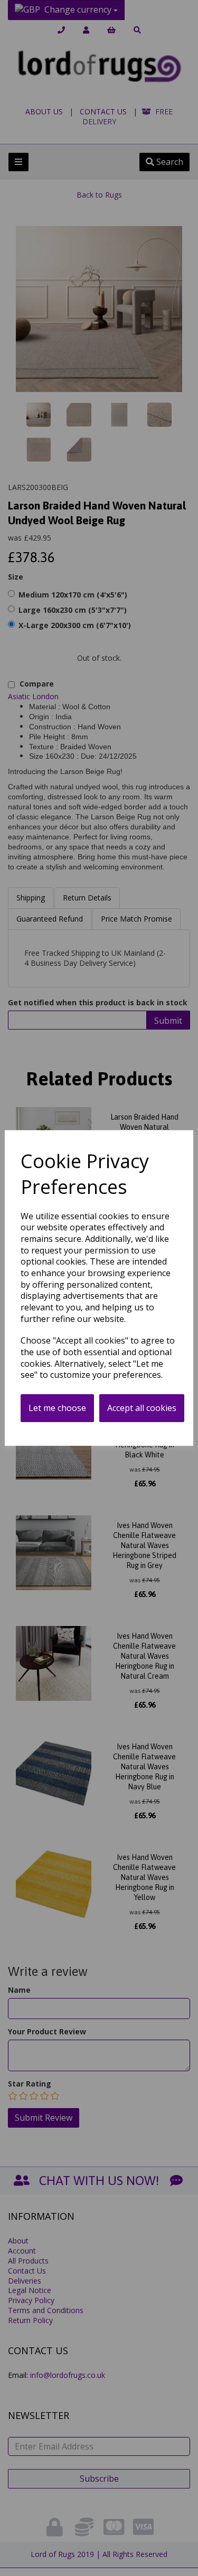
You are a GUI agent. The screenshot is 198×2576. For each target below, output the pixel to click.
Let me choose (57, 1408)
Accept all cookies (142, 1408)
